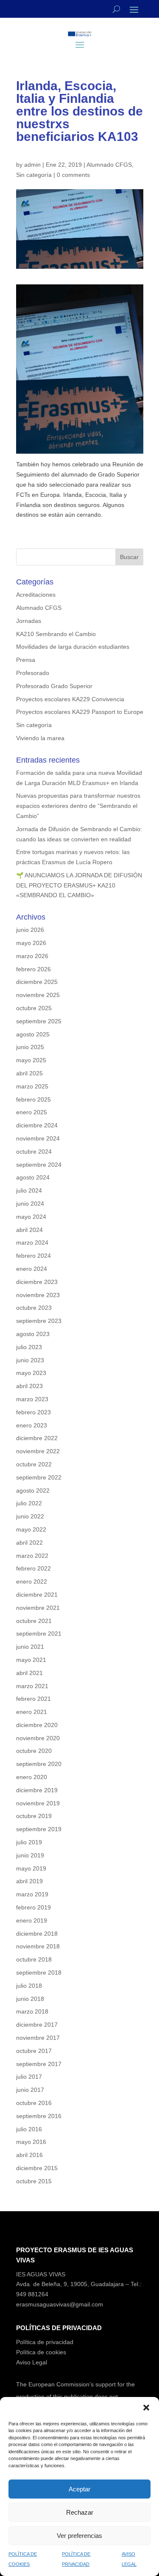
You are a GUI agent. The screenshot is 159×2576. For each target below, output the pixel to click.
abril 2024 (29, 1230)
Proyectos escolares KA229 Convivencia (70, 699)
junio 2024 (30, 1204)
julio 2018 (29, 1986)
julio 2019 (29, 1842)
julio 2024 (29, 1190)
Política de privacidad (45, 2342)
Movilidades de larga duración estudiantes (73, 647)
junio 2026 (30, 930)
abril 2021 (29, 1673)
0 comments (73, 175)
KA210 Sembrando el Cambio (56, 634)
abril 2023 (29, 1386)
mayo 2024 (31, 1217)
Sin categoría (34, 175)
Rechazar (80, 2512)
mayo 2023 (31, 1373)
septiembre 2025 (39, 1021)
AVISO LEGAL (129, 2559)
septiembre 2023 (39, 1321)
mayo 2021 (31, 1660)
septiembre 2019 (39, 1829)
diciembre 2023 (37, 1282)
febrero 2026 (33, 969)
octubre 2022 (34, 1464)
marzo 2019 (32, 1894)
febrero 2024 (33, 1256)
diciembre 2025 (37, 982)
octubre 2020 (34, 1751)
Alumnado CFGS (109, 165)
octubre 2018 (34, 1959)
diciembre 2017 (37, 2025)
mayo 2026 (31, 943)
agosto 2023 (33, 1334)
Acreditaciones (36, 595)
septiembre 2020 (39, 1764)
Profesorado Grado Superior (54, 686)
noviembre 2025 (38, 995)
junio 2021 (30, 1647)
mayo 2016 (31, 2142)
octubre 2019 (34, 1816)
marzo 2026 (32, 956)
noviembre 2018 (38, 1946)
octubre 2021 (34, 1621)
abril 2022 (29, 1543)
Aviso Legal (32, 2362)
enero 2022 (32, 1581)
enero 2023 (32, 1425)
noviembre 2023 (38, 1295)
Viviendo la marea (40, 738)
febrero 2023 (33, 1412)
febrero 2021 (33, 1699)
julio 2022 (29, 1503)
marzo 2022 (32, 1556)
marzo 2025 (32, 1086)
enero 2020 (32, 1777)
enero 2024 (32, 1269)
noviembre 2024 (38, 1138)
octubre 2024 (34, 1152)
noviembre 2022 (38, 1451)
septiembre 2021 (39, 1634)
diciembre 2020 (37, 1725)
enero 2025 (32, 1112)
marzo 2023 (32, 1399)
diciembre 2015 (37, 2168)
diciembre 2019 (37, 1790)
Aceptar (79, 2489)
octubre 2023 (34, 1308)
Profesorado (33, 673)
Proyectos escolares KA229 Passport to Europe (80, 712)
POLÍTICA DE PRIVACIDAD (76, 2559)
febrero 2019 (33, 1907)
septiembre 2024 (39, 1165)
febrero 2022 (33, 1568)
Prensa (26, 660)
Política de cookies (41, 2352)
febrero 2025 (33, 1099)
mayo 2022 (31, 1529)
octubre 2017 (34, 2051)
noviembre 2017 (38, 2038)
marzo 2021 (32, 1686)
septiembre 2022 (39, 1477)
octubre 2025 (34, 1008)
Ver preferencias (79, 2536)
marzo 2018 (32, 2011)
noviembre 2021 (38, 1608)
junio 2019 (30, 1855)
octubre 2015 (34, 2181)
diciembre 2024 (37, 1125)
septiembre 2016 (39, 2116)
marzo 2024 (32, 1243)
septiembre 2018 (39, 1973)
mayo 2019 (31, 1868)
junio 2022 (30, 1516)
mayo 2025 (31, 1060)
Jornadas (29, 621)
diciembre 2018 (37, 1934)
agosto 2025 (33, 1034)
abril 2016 (29, 2155)
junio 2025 (30, 1047)
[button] (146, 2408)
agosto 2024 (33, 1177)
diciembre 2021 (37, 1595)
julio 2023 (29, 1347)
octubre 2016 (34, 2103)
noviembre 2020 (38, 1738)
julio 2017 (29, 2077)
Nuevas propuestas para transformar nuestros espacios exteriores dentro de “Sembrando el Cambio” (78, 806)
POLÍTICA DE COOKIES (23, 2559)
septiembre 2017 (39, 2064)
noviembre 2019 (38, 1803)
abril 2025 (29, 1073)
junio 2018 (30, 1999)
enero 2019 (32, 1920)
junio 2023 (30, 1360)
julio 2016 (29, 2129)
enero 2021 (32, 1712)
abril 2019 (29, 1881)
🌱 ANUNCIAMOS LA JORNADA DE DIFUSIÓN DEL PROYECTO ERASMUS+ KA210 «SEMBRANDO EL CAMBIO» (79, 885)
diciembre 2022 (37, 1438)
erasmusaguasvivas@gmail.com (60, 2304)
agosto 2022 (33, 1490)
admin (32, 165)
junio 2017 (30, 2090)
